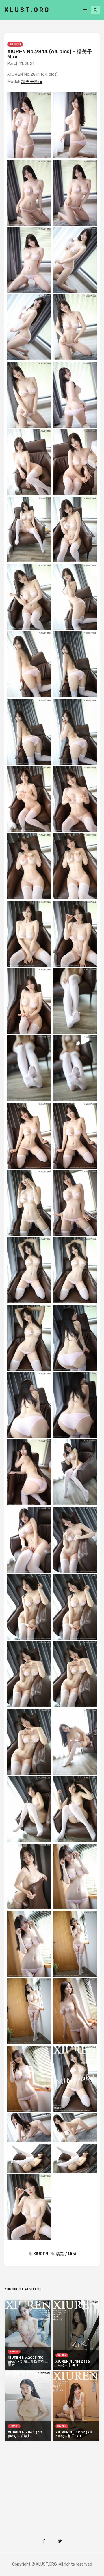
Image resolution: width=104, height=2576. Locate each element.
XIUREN (15, 44)
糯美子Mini (31, 82)
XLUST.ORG (27, 10)
